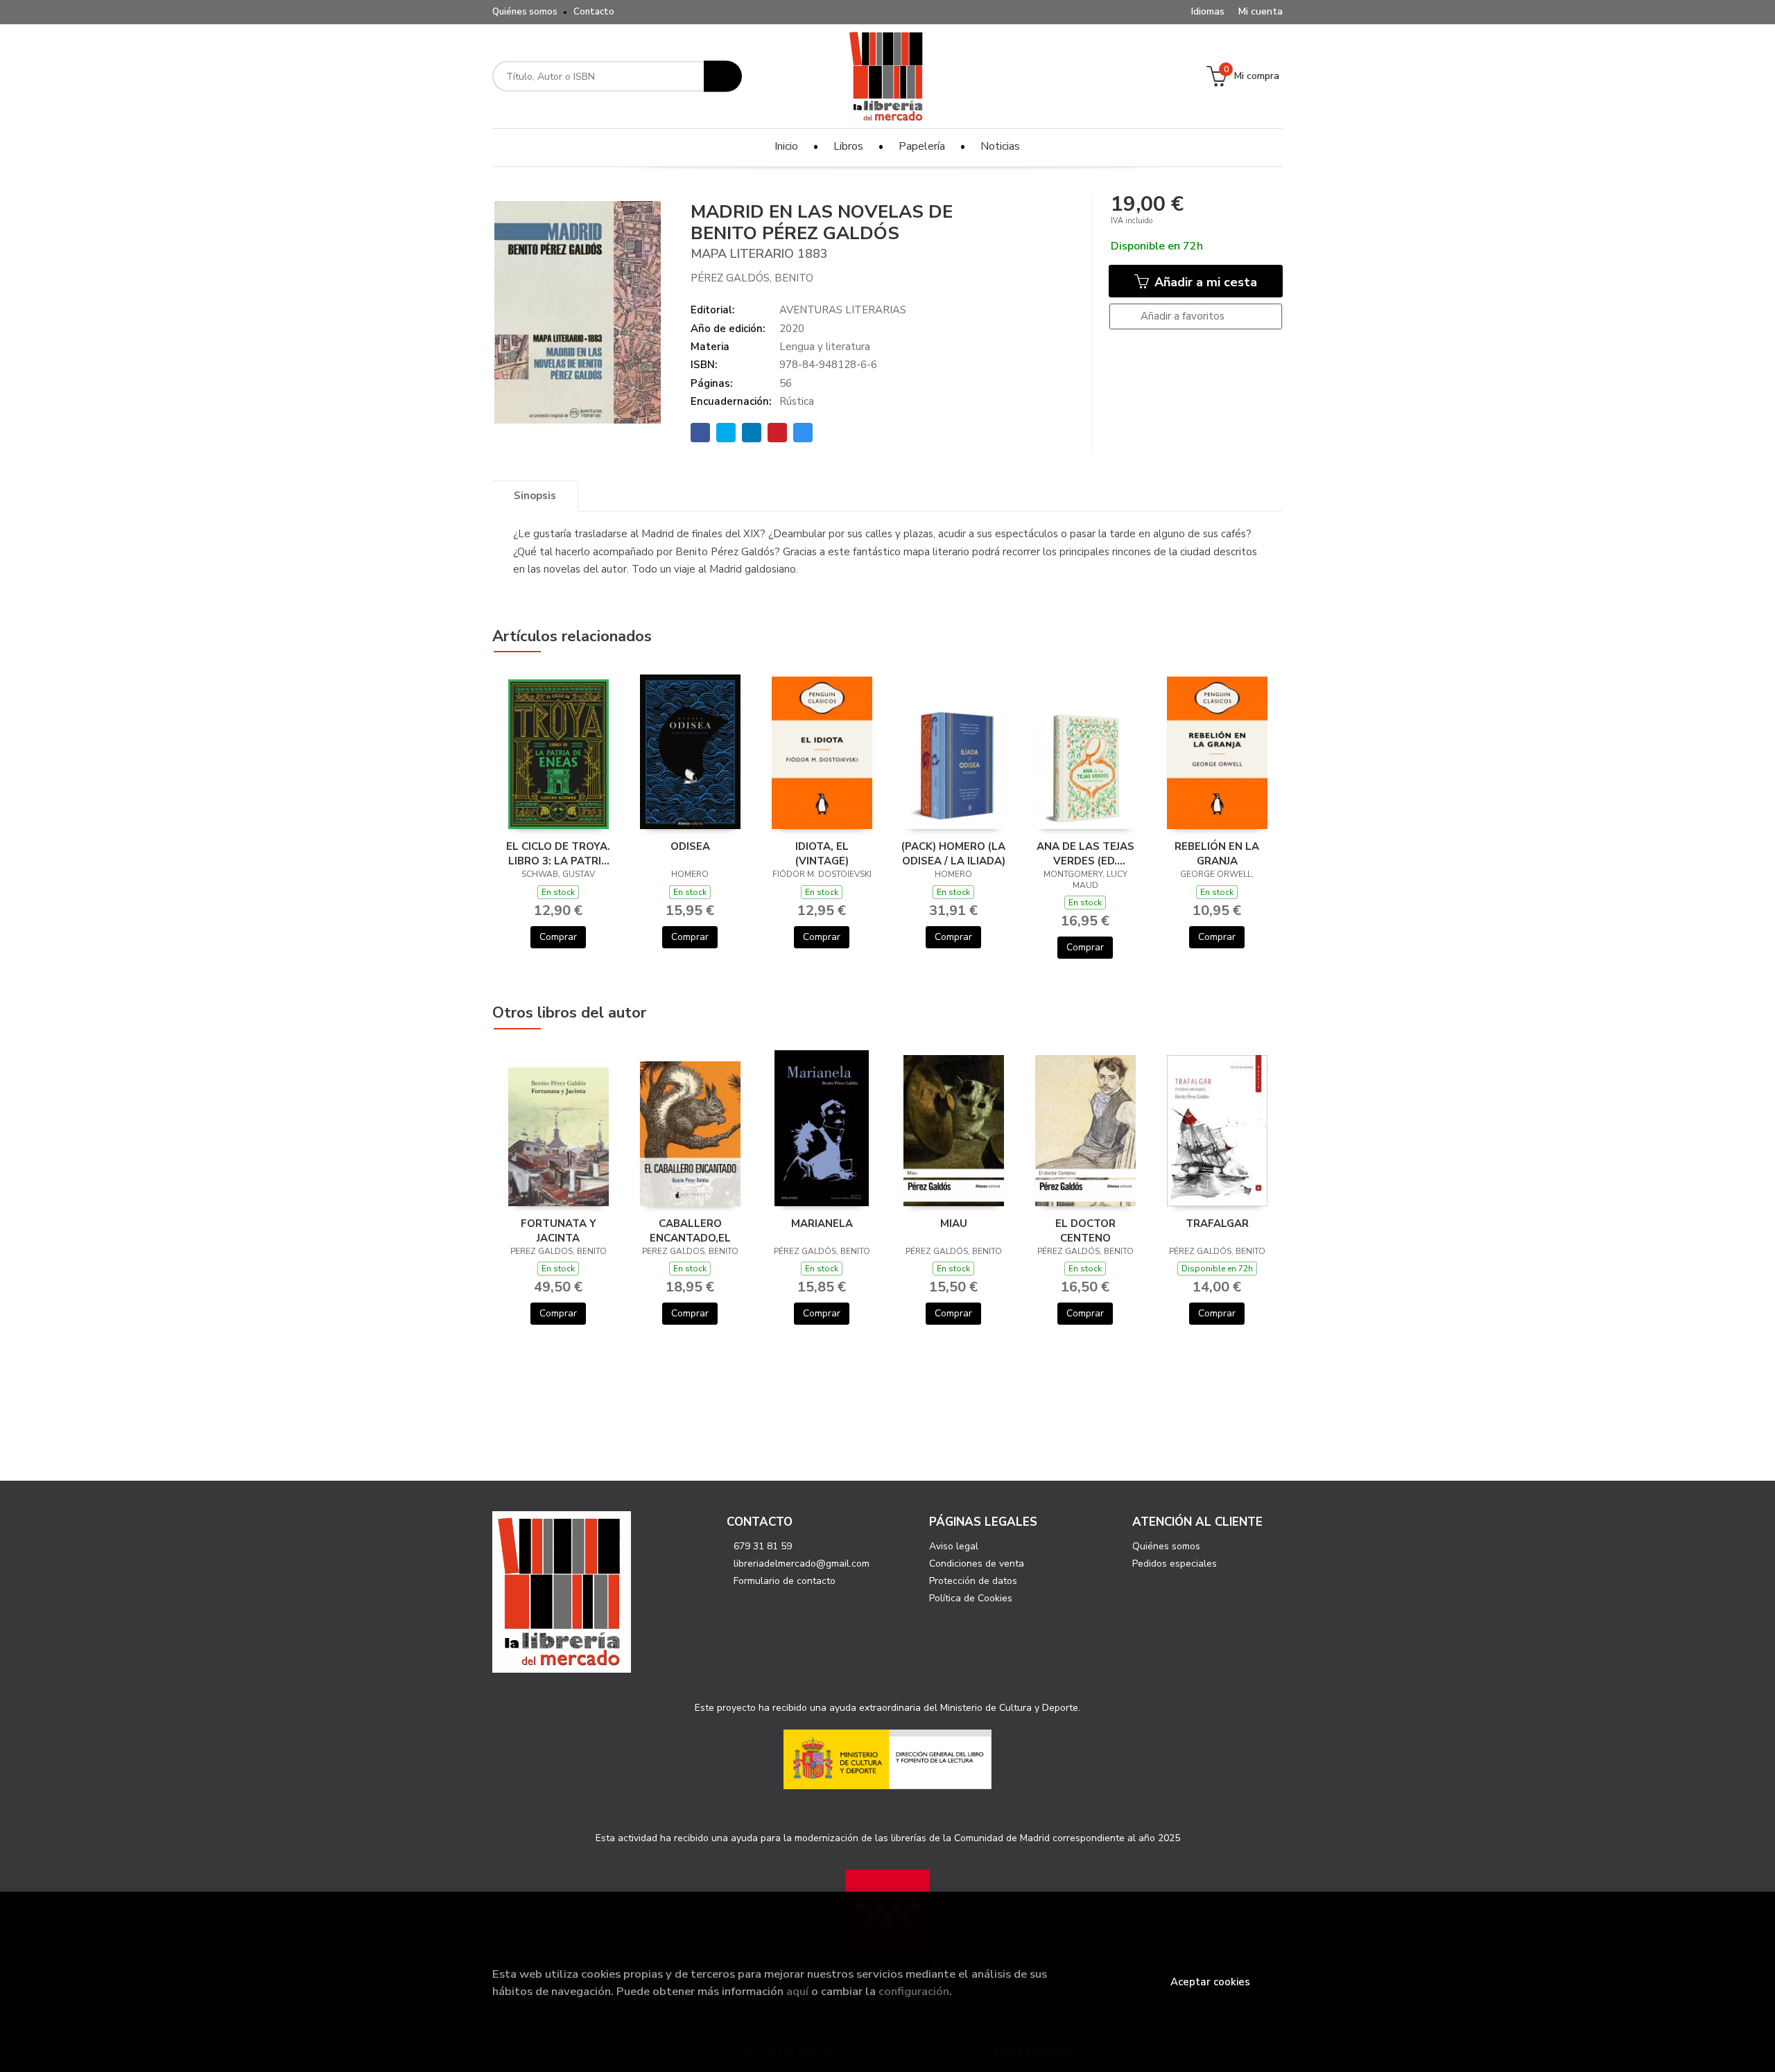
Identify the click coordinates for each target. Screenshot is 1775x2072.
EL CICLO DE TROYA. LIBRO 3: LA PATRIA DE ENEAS (558, 853)
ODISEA (690, 846)
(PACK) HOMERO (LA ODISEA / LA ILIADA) (953, 853)
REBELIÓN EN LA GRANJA (1217, 853)
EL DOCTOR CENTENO (1085, 1230)
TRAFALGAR (1217, 1224)
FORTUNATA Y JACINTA (559, 1230)
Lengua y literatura (825, 347)
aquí (797, 1991)
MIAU (954, 1224)
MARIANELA (822, 1224)
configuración (914, 1991)
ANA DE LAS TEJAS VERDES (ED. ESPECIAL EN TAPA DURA (1085, 853)
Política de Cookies (971, 1598)
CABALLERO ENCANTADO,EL (690, 1230)
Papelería (922, 146)
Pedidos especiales (1175, 1564)
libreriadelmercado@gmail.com (802, 1564)
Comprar (558, 937)
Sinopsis (535, 496)
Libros (848, 146)
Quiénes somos (525, 12)
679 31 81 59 (763, 1546)
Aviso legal (954, 1546)
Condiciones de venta (977, 1564)
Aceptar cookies (1210, 1982)
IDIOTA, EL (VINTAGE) (822, 853)
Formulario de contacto (785, 1581)
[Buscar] (723, 77)
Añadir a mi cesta (1204, 282)
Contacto (594, 12)
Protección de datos (973, 1581)
